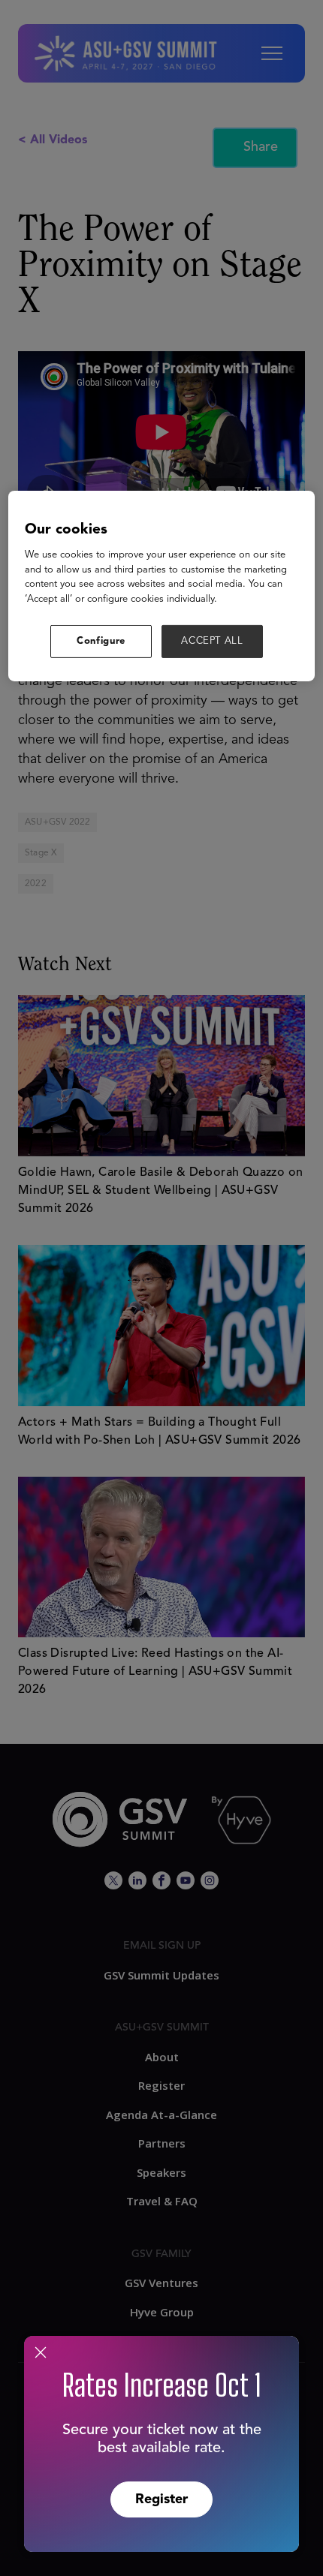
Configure (101, 641)
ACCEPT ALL (212, 641)
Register (161, 2499)
